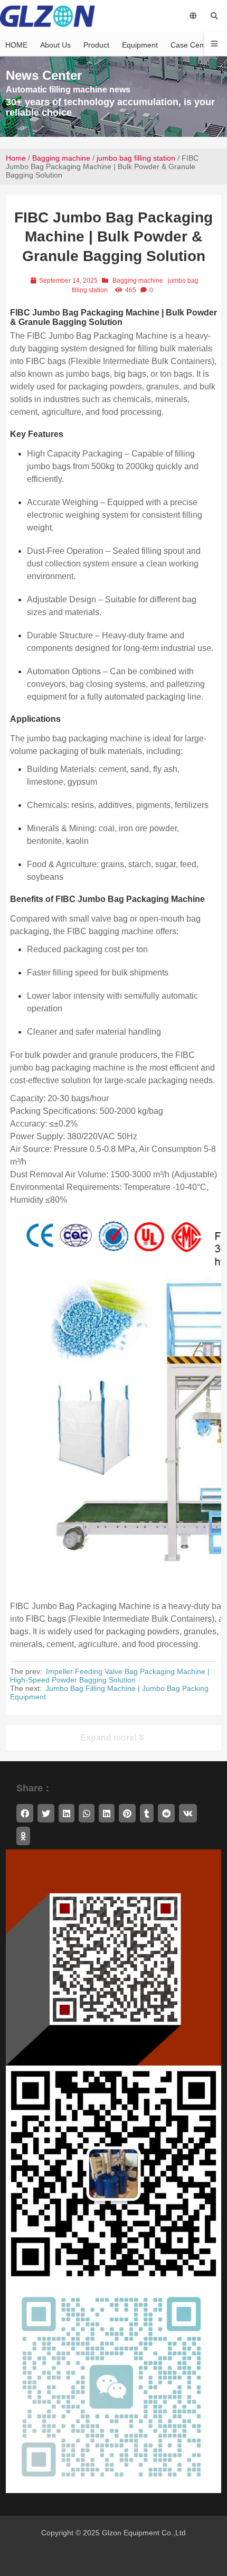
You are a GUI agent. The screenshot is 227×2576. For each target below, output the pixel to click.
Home (16, 158)
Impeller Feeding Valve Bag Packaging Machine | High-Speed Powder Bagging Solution (110, 1676)
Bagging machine (61, 158)
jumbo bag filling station (136, 158)
